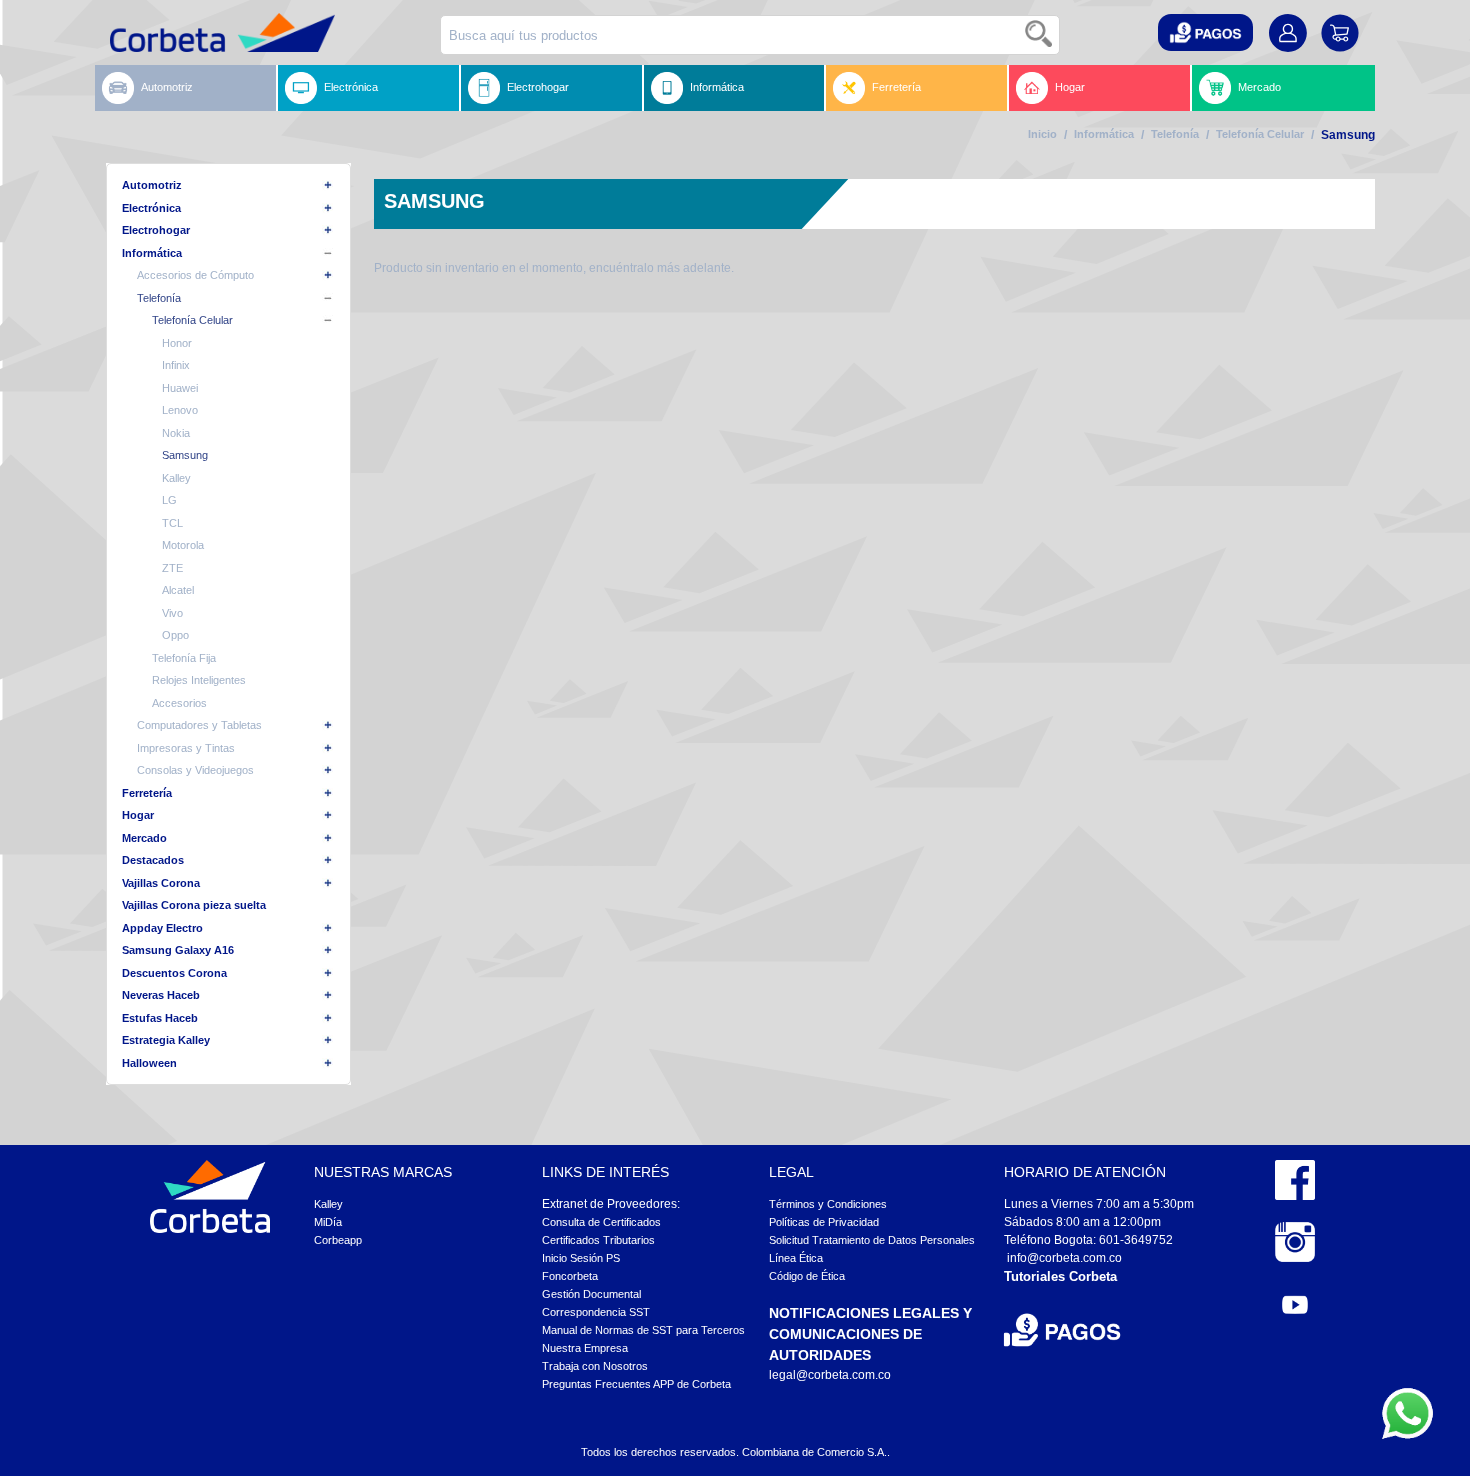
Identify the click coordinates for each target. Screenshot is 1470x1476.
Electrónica (351, 87)
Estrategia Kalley (166, 1040)
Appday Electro (162, 928)
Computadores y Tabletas (199, 725)
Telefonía (1175, 134)
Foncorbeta (570, 1276)
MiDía (328, 1222)
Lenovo (180, 410)
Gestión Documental (591, 1294)
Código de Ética (807, 1276)
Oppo (175, 635)
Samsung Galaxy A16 (178, 950)
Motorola (183, 545)
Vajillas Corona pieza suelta (194, 905)
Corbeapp (338, 1240)
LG (169, 500)
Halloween (149, 1063)
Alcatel (178, 590)
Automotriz (167, 87)
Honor (177, 343)
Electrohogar (538, 87)
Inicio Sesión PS (581, 1258)
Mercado (1259, 87)
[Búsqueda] (1040, 35)
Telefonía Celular (1260, 134)
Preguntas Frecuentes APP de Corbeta (636, 1384)
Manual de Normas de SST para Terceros (643, 1330)
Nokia (176, 433)
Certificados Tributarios (598, 1240)
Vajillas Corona (161, 883)
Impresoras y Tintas (186, 748)
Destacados (153, 860)
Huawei (180, 388)
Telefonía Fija (184, 658)
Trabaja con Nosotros (595, 1366)
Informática (717, 87)
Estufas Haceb (160, 1018)
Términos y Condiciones (828, 1204)
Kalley (176, 478)
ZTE (172, 568)
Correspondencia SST (596, 1312)
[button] (1205, 32)
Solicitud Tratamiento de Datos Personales (872, 1240)
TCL (172, 523)
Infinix (176, 365)
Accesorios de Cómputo (195, 275)
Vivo (172, 613)
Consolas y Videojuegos (195, 770)
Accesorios (179, 703)
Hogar (1070, 87)
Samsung (185, 455)
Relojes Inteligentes (199, 680)
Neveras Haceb (161, 995)
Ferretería (896, 87)
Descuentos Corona (174, 973)
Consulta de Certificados (601, 1222)
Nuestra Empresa (585, 1348)
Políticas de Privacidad (824, 1222)
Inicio (1042, 134)
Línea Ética (796, 1258)
